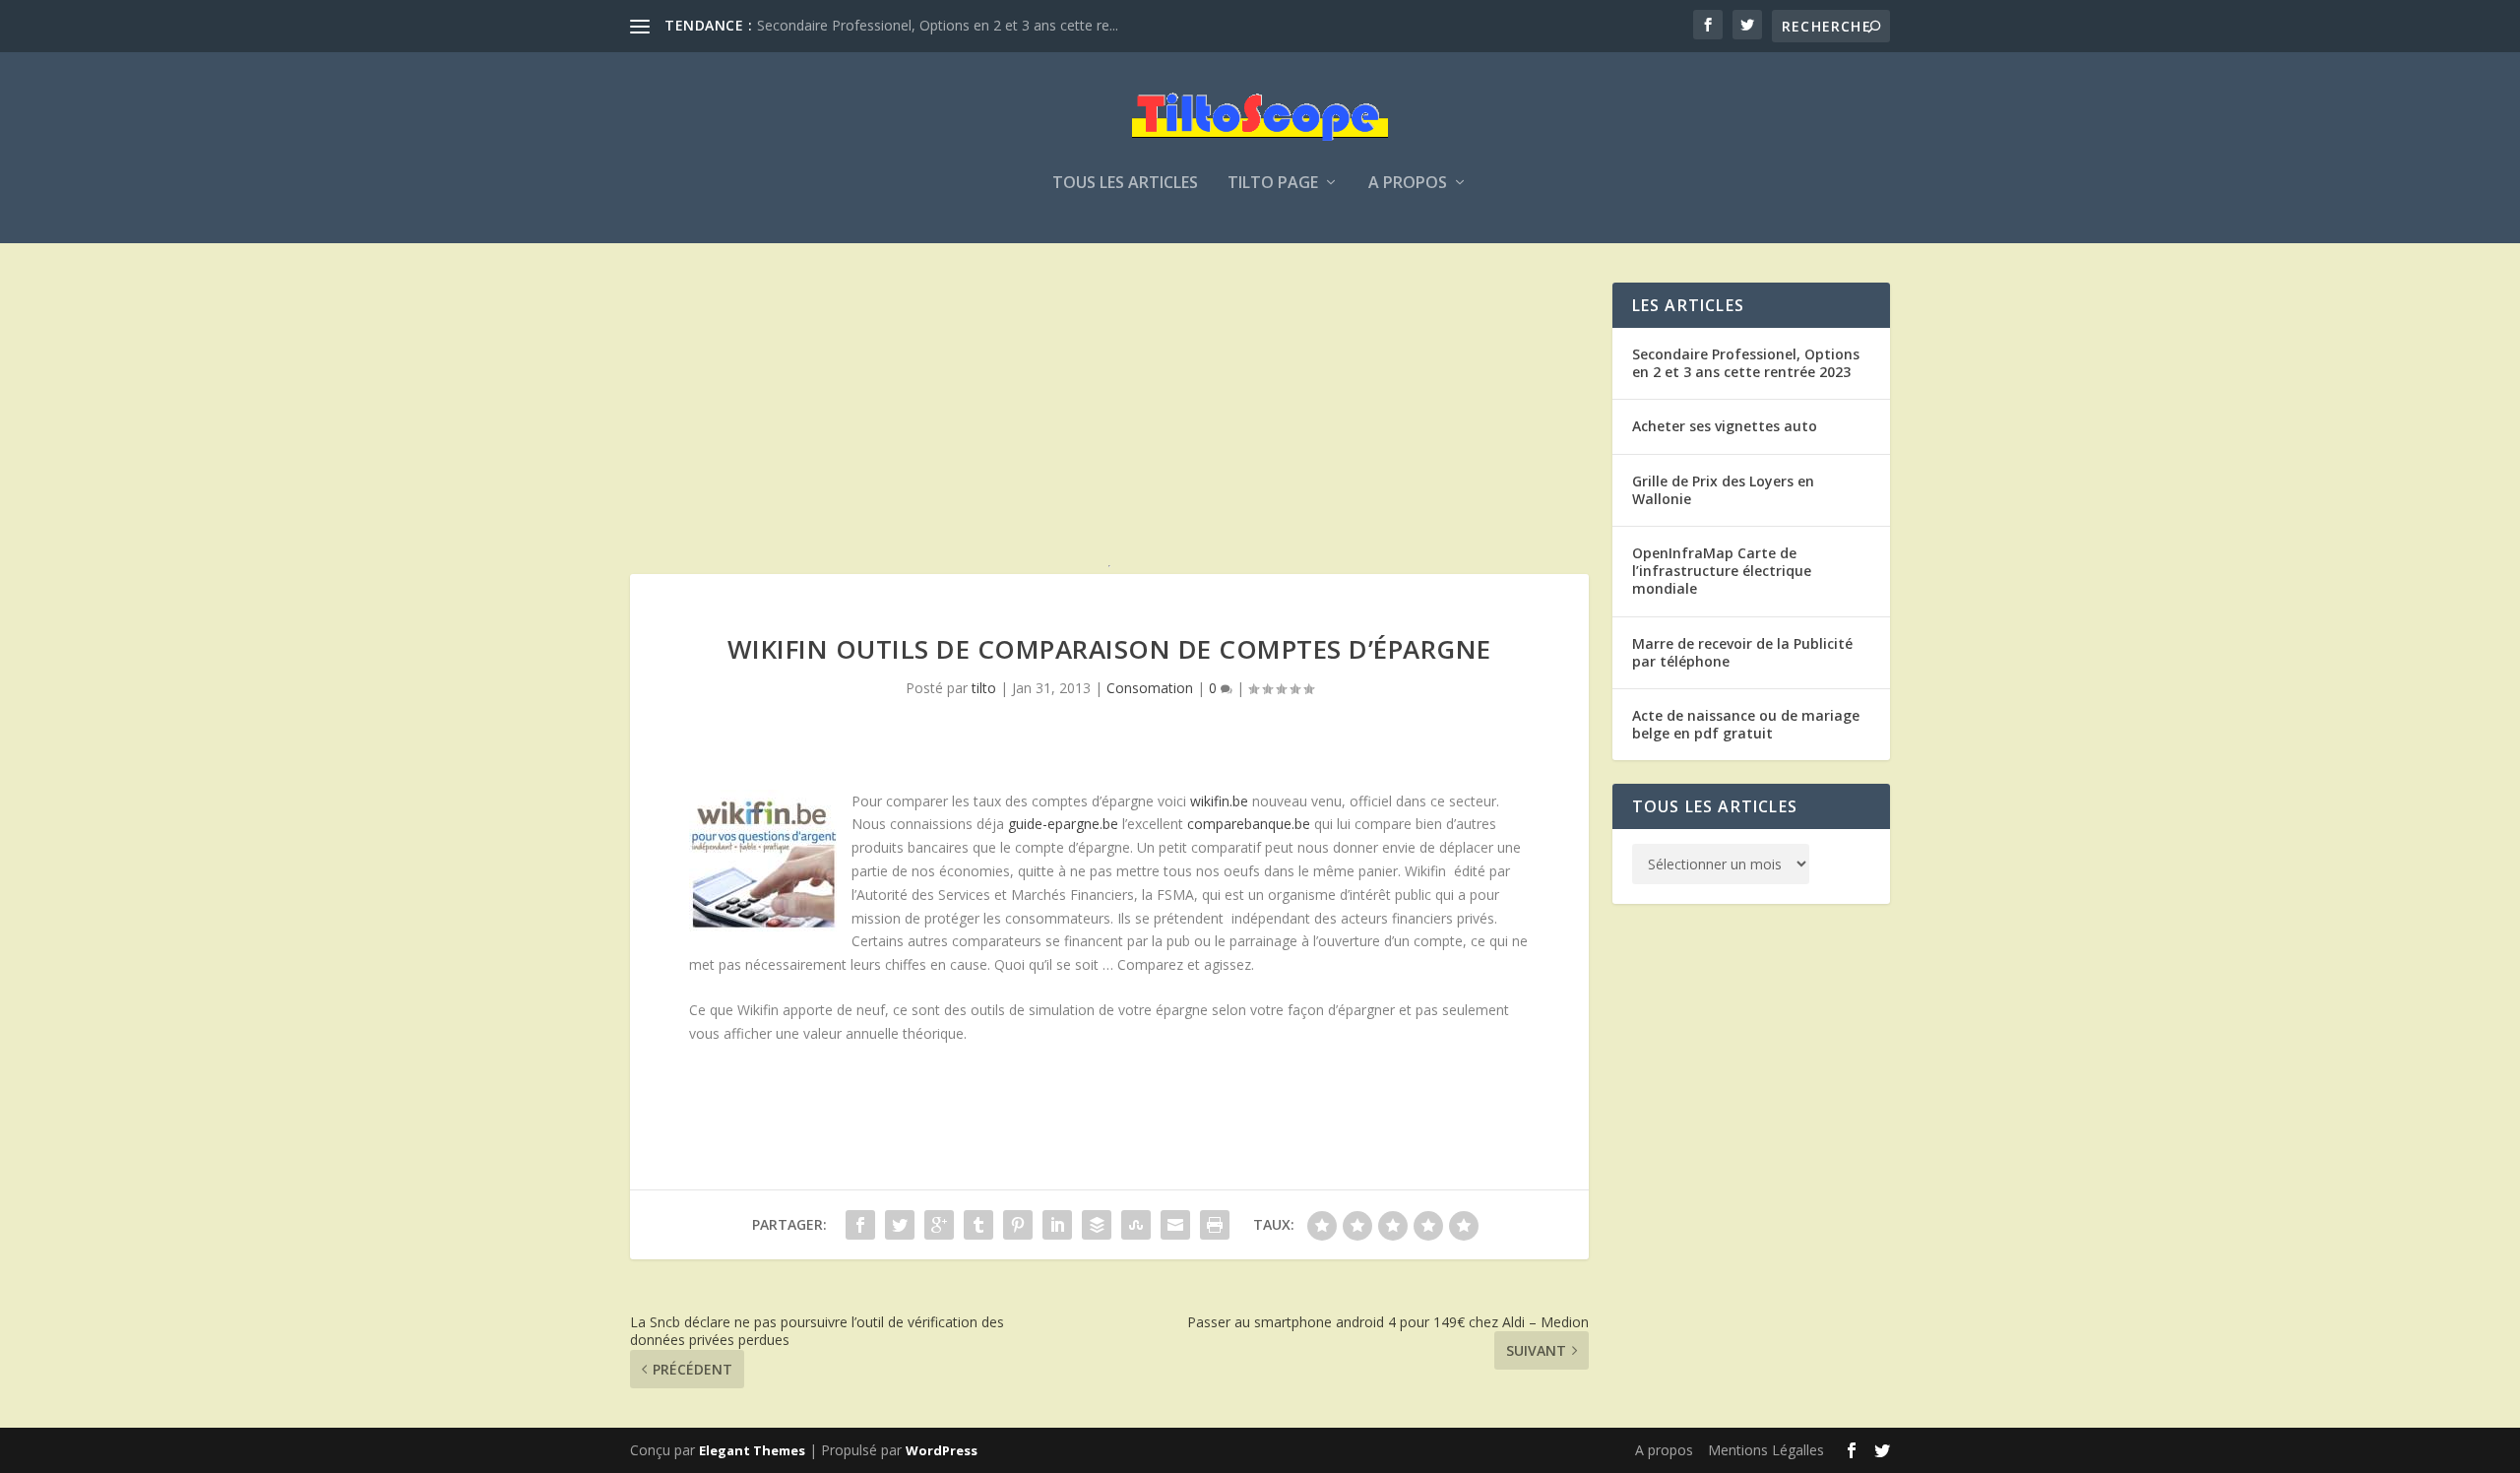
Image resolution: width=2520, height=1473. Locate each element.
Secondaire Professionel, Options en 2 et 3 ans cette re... (938, 25)
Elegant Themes (752, 1450)
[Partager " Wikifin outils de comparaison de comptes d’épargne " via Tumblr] (978, 1225)
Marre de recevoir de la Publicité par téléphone (1742, 652)
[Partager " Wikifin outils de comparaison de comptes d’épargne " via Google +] (939, 1225)
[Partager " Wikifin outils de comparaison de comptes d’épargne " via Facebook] (860, 1225)
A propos (1408, 184)
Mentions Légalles (1766, 1450)
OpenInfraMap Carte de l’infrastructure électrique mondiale (1722, 571)
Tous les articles (1125, 184)
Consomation (1150, 688)
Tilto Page (1273, 184)
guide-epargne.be (1063, 824)
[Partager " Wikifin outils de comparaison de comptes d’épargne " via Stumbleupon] (1136, 1225)
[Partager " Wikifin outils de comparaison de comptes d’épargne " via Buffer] (1097, 1225)
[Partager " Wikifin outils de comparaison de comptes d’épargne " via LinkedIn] (1057, 1225)
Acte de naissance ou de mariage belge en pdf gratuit (1746, 724)
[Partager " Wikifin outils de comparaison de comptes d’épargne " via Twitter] (900, 1225)
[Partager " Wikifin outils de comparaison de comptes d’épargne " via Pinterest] (1018, 1225)
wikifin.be (1219, 801)
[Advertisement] (1109, 420)
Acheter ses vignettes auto (1725, 426)
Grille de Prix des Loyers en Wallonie (1723, 490)
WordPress (942, 1450)
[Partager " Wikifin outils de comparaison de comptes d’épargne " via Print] (1215, 1225)
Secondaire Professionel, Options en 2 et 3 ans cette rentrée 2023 (1746, 363)
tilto (984, 688)
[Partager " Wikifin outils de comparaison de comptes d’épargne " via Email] (1175, 1225)
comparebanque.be (1249, 824)
